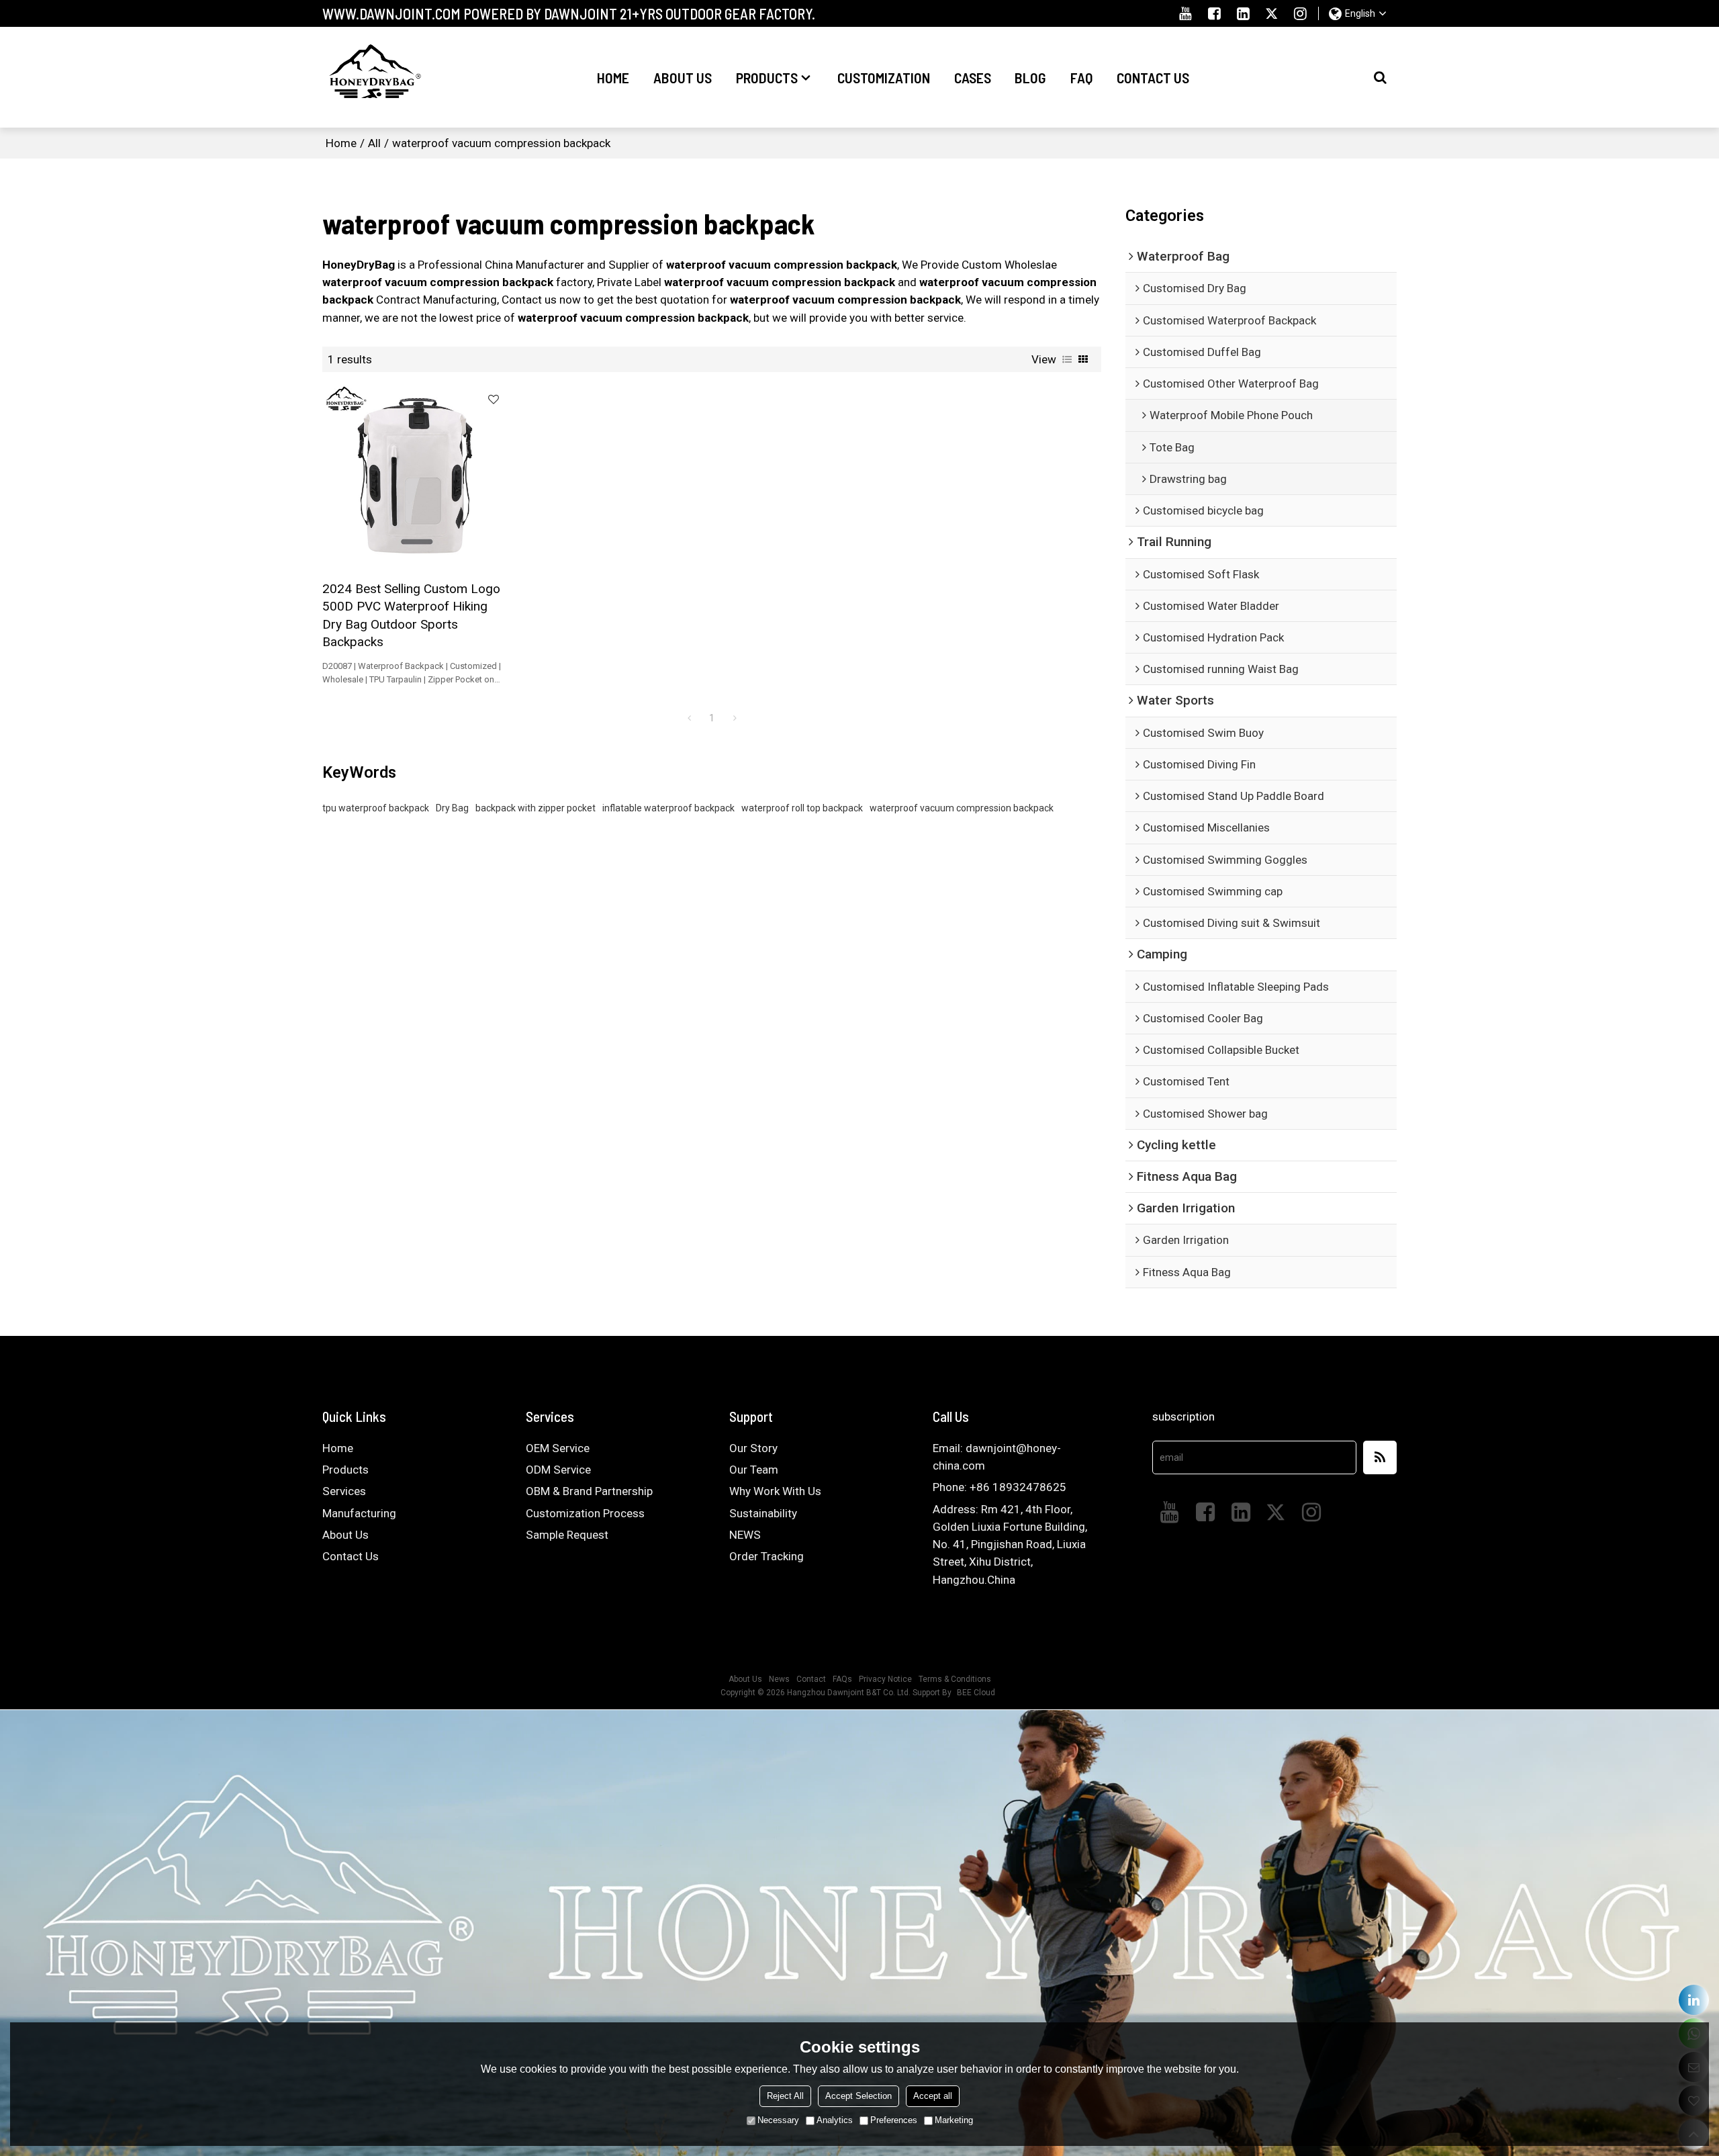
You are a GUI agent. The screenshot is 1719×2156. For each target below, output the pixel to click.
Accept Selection (858, 2096)
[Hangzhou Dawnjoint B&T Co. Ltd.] (373, 77)
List (1067, 359)
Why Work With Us (775, 1491)
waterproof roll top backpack (802, 808)
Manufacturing (359, 1513)
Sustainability (763, 1513)
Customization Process (585, 1513)
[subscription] (1380, 1457)
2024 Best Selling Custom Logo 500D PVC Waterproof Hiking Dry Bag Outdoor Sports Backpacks (411, 615)
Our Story (753, 1448)
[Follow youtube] (1186, 13)
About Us (683, 77)
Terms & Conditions (955, 1679)
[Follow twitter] (1271, 13)
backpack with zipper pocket (536, 808)
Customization (884, 77)
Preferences (894, 2120)
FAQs (842, 1679)
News (779, 1679)
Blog (1030, 77)
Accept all (933, 2096)
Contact (811, 1679)
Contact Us (1153, 77)
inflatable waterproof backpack (668, 808)
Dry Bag (452, 808)
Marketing (954, 2120)
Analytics (835, 2120)
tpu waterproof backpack (376, 808)
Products (767, 77)
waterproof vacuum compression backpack (962, 808)
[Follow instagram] (1300, 13)
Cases (973, 77)
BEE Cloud (976, 1693)
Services (344, 1491)
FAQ (1081, 77)
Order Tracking (766, 1556)
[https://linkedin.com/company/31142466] (1694, 2000)
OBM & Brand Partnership (589, 1491)
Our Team (754, 1470)
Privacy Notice (885, 1679)
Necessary (778, 2120)
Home (613, 77)
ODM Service (558, 1470)
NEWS (745, 1535)
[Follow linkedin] (1243, 13)
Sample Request (567, 1535)
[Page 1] (689, 718)
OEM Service (558, 1448)
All (374, 143)
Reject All (785, 2096)
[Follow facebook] (1214, 13)
